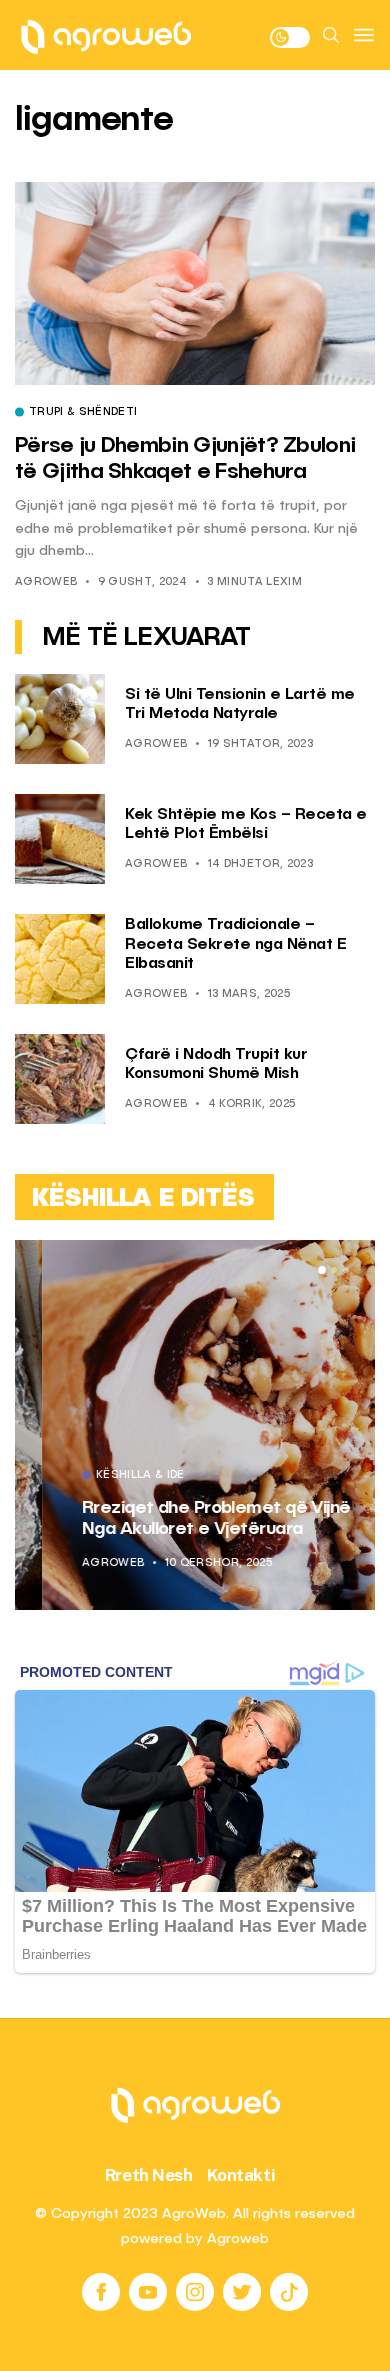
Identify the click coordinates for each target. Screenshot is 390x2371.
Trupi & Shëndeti (83, 413)
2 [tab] (334, 1270)
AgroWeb (46, 582)
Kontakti (241, 2175)
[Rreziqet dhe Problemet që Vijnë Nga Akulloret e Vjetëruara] (195, 1425)
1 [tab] (322, 1270)
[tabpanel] (195, 1425)
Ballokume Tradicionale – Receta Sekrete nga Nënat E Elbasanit (235, 944)
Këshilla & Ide (113, 1476)
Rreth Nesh (149, 2175)
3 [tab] (346, 1270)
